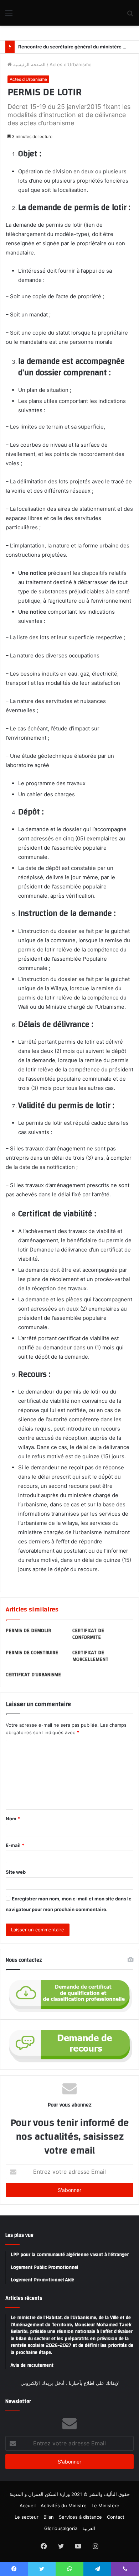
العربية (89, 2528)
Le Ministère (105, 2506)
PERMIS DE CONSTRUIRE (32, 1653)
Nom (13, 1819)
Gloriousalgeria (61, 2528)
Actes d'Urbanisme (71, 64)
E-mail (15, 1845)
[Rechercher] (130, 15)
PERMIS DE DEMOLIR (28, 1631)
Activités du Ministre (64, 2506)
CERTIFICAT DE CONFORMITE (88, 1634)
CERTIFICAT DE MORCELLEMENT (90, 1656)
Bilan (49, 2517)
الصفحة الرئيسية (29, 64)
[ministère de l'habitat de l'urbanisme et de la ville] (46, 13)
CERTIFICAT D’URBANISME (33, 1675)
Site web (16, 1872)
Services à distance (80, 2517)
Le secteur (27, 2517)
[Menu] (9, 15)
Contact (116, 2517)
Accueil (28, 2506)
